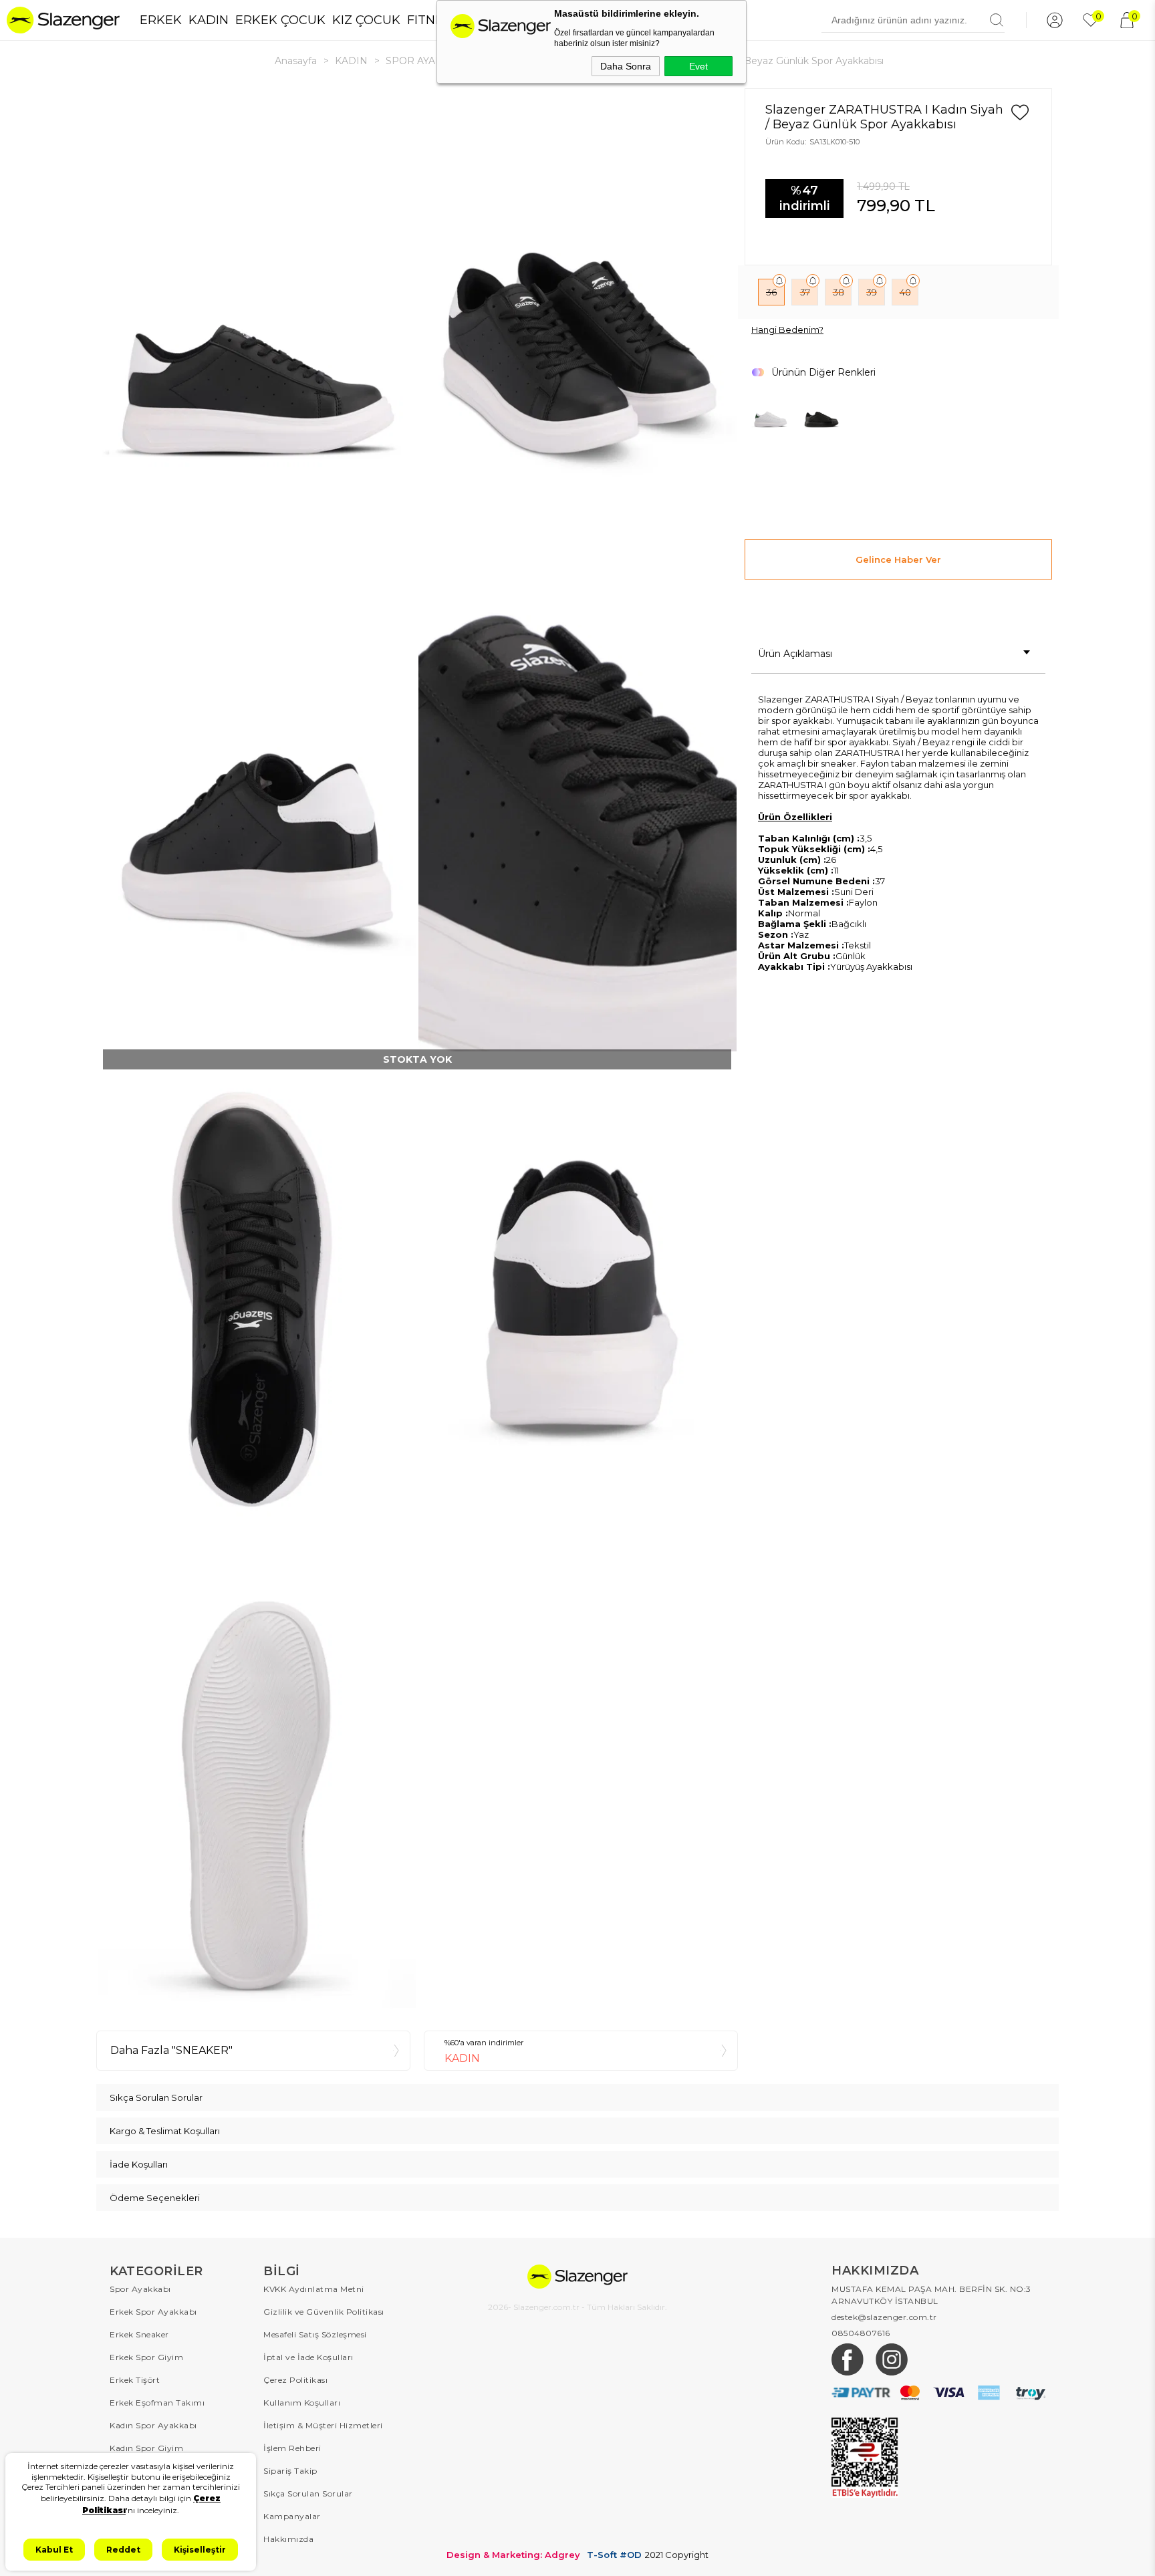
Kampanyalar (292, 2516)
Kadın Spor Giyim (146, 2448)
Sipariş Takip (290, 2471)
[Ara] (997, 20)
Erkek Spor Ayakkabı (153, 2312)
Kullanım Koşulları (302, 2403)
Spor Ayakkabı (140, 2289)
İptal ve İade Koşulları (308, 2357)
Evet (698, 66)
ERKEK (161, 20)
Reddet (123, 2550)
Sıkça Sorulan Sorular (308, 2493)
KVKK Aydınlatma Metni (314, 2289)
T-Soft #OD (614, 2555)
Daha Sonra (626, 66)
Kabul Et (54, 2550)
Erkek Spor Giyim (146, 2357)
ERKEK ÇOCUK (280, 20)
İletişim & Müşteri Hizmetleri (323, 2425)
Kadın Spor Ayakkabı (153, 2425)
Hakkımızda (288, 2539)
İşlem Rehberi (292, 2448)
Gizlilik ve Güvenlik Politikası (324, 2312)
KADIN (209, 20)
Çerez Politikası (295, 2380)
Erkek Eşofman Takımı (157, 2403)
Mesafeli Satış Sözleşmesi (315, 2334)
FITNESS (432, 20)
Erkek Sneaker (139, 2334)
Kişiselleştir (200, 2550)
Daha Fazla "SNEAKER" (171, 2050)
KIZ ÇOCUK (366, 20)
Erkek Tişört (135, 2380)
